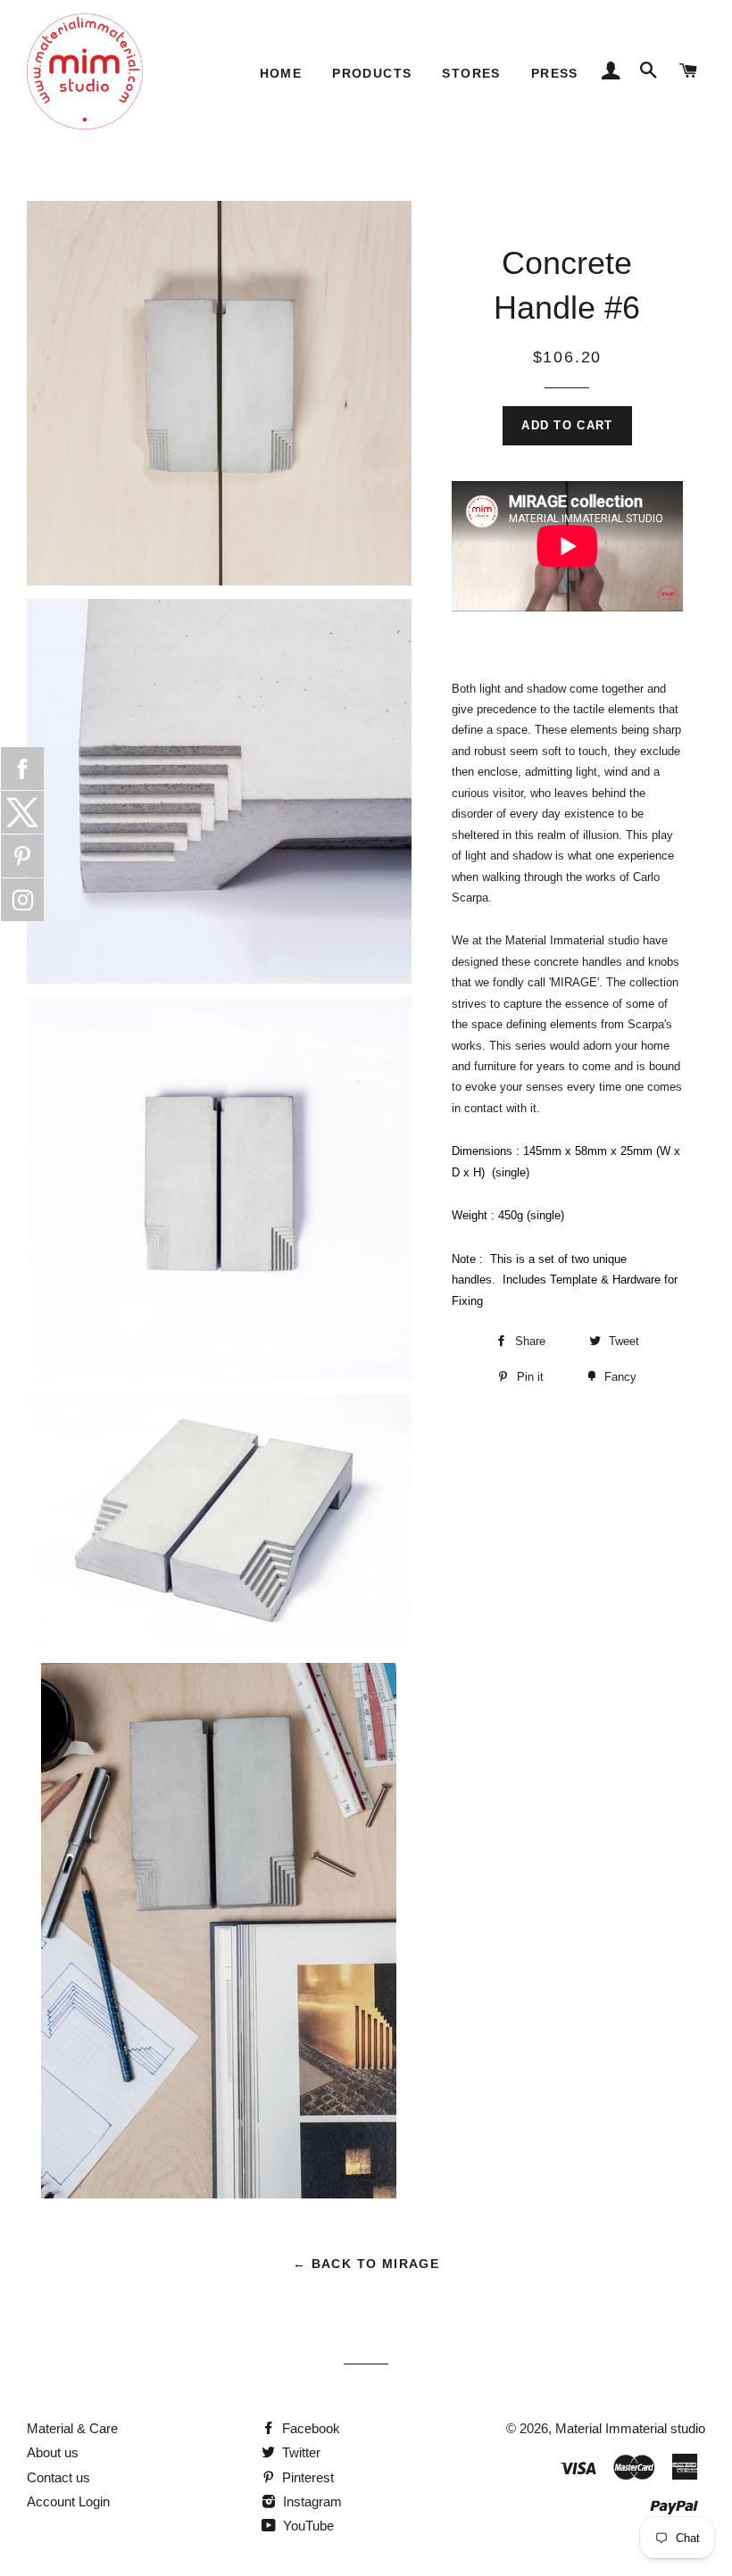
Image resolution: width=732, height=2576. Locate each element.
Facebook (309, 2428)
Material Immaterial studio (630, 2428)
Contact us (58, 2477)
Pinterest (306, 2477)
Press (555, 73)
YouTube (307, 2526)
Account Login (68, 2501)
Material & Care (72, 2428)
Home (281, 73)
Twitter (299, 2452)
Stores (471, 73)
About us (53, 2452)
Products (372, 73)
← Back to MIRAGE (366, 2264)
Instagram (311, 2501)
